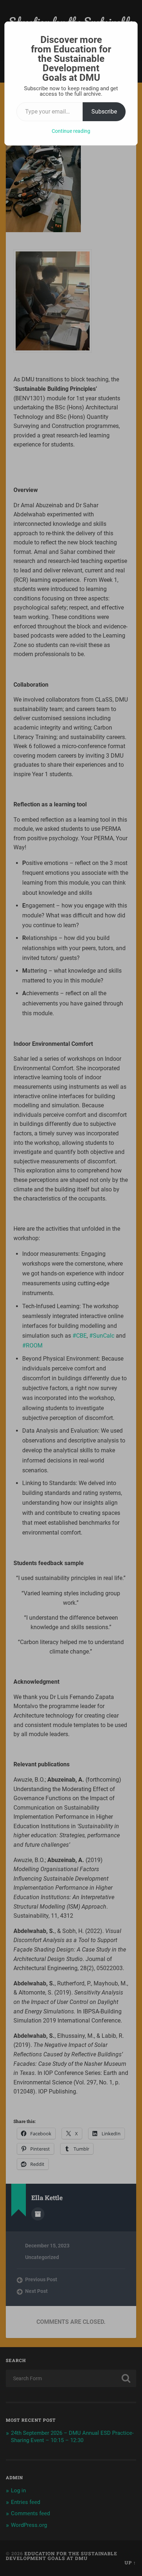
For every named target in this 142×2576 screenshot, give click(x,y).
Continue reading (71, 131)
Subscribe (104, 112)
